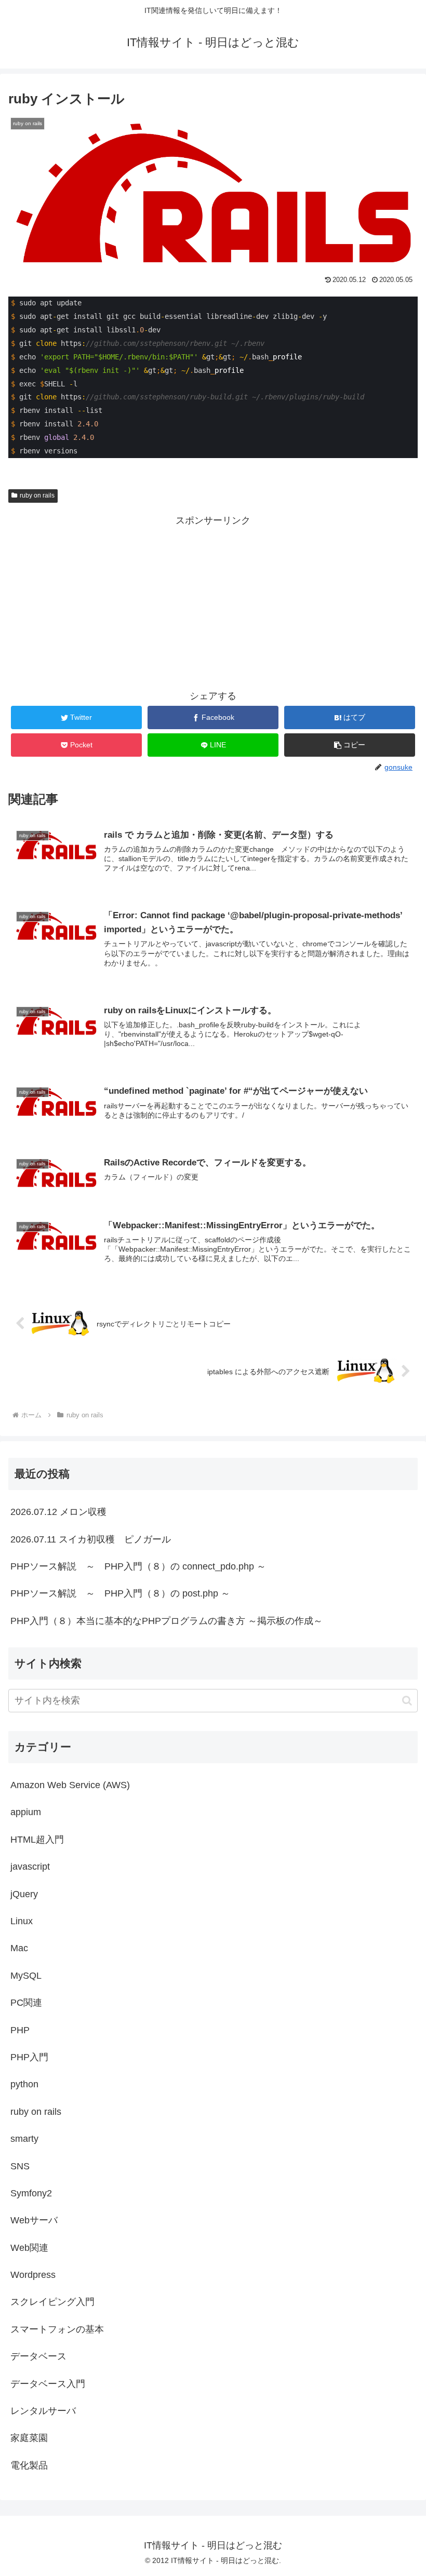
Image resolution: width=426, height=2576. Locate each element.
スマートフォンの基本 (57, 2329)
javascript (30, 1867)
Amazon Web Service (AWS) (70, 1785)
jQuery (24, 1894)
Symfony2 (31, 2193)
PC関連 (26, 2003)
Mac (19, 1948)
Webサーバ (34, 2220)
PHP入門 (29, 2057)
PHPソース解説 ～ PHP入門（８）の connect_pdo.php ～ (138, 1566)
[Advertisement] (213, 602)
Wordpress (33, 2275)
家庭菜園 (29, 2438)
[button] (350, 745)
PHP (20, 2030)
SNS (20, 2166)
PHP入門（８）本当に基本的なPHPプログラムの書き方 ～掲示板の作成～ (167, 1621)
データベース (38, 2356)
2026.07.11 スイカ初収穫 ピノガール (91, 1539)
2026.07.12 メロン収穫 (58, 1512)
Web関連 (29, 2248)
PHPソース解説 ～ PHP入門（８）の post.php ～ (120, 1593)
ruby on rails (37, 495)
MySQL (26, 1976)
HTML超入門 (37, 1840)
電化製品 (29, 2465)
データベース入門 (48, 2384)
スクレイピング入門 (52, 2302)
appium (26, 1812)
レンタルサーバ (43, 2411)
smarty (24, 2139)
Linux (22, 1921)
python (24, 2084)
